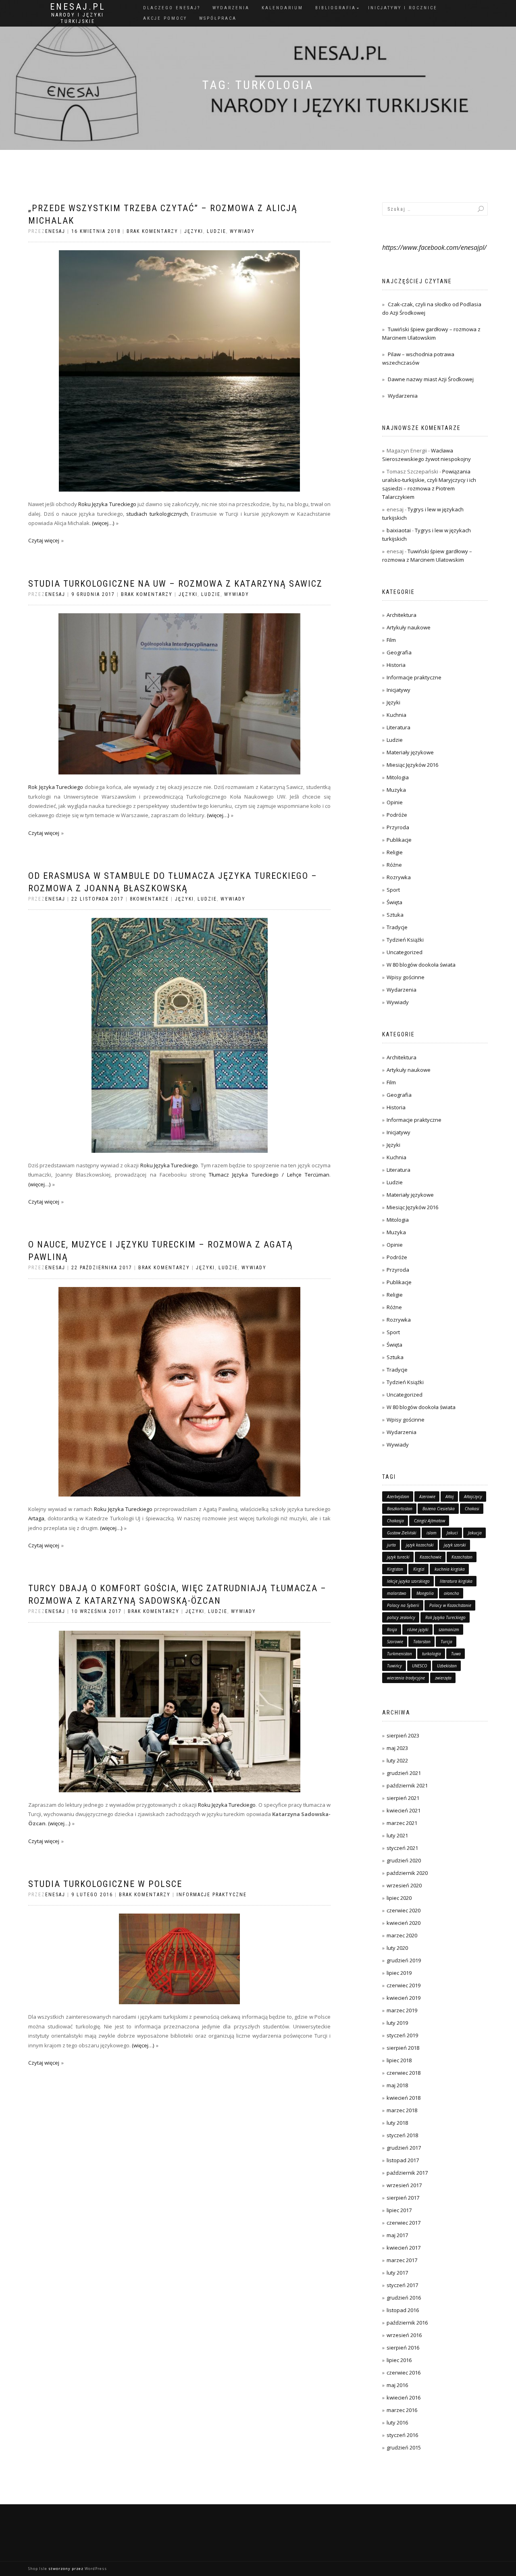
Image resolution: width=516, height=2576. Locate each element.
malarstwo (397, 1593)
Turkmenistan (399, 1654)
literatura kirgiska (456, 1581)
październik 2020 (407, 1873)
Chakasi (472, 1509)
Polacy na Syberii (403, 1605)
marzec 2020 (402, 1935)
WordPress (96, 2569)
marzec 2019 (402, 2010)
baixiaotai (399, 530)
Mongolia (425, 1593)
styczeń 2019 (402, 2035)
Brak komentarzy (152, 231)
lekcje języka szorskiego (408, 1581)
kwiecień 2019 (404, 1998)
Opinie (395, 802)
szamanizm (449, 1629)
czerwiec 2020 (404, 1910)
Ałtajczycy (473, 1497)
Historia (396, 665)
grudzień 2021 (404, 1773)
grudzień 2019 (404, 1960)
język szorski (455, 1545)
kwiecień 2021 (404, 1810)
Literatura (398, 727)
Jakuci (452, 1533)
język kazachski (420, 1545)
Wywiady (242, 231)
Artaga (36, 1518)
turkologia (432, 1654)
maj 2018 (397, 2085)
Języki (194, 231)
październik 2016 (407, 2323)
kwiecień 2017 (404, 2248)
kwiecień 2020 (404, 1923)
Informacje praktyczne (212, 1895)
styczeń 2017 (402, 2285)
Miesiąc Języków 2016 (412, 765)
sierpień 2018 (403, 2048)
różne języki (418, 1629)
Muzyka (396, 790)
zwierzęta (443, 1678)
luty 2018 (397, 2123)
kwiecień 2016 (404, 2397)
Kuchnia (396, 715)
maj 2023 (397, 1748)
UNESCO (419, 1666)
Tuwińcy (394, 1666)
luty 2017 (397, 2273)
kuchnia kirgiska (450, 1569)
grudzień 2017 (404, 2148)
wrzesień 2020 (404, 1885)
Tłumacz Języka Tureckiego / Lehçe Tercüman (269, 1175)
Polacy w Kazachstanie (450, 1605)
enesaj (55, 231)
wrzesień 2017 (404, 2185)
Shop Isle (38, 2569)
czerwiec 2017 (404, 2223)
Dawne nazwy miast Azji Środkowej (431, 379)
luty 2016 (397, 2422)
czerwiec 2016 (404, 2373)
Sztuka (395, 915)
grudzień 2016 (404, 2298)
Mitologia (398, 777)
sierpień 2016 (403, 2348)
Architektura (402, 615)
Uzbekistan (447, 1666)
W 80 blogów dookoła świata (421, 965)
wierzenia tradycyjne (406, 1678)
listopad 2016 (403, 2310)
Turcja (446, 1642)
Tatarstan (422, 1642)
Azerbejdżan (398, 1497)
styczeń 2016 (402, 2435)
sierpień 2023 (403, 1735)
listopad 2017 (403, 2160)
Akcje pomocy (165, 18)
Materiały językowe (410, 752)
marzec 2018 (402, 2110)
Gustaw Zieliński (402, 1533)
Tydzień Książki (405, 940)
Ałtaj (450, 1497)
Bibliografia (336, 8)
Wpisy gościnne (406, 977)
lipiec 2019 (399, 1973)
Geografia (399, 652)
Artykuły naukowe (409, 627)
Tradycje (397, 927)
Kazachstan (462, 1557)
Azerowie (427, 1497)
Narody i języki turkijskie (78, 18)
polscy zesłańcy (401, 1617)
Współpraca (218, 18)
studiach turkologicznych (157, 514)
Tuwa (456, 1654)
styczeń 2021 (402, 1848)
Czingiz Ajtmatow (430, 1521)
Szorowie (395, 1642)
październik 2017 (407, 2173)
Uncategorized (405, 952)
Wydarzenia (231, 8)
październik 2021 (407, 1785)
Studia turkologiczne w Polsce (105, 1884)
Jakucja (475, 1533)
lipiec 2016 (399, 2360)
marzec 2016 (402, 2410)
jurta (391, 1545)
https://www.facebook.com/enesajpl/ (434, 247)
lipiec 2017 (399, 2210)
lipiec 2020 (399, 1898)
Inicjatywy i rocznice (403, 8)
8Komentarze (149, 899)
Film (391, 640)
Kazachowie (431, 1557)
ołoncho (451, 1593)
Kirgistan (395, 1569)
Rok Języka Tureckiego (56, 787)
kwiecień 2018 (404, 2098)
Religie (395, 852)
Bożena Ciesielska (439, 1509)
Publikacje (399, 840)
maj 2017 (397, 2235)
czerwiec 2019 (404, 1985)
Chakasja (395, 1521)
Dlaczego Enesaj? (172, 8)
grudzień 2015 (404, 2447)
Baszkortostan (400, 1509)
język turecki (398, 1557)
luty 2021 (397, 1835)
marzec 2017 (402, 2260)
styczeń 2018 (402, 2135)
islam (432, 1533)
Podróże (397, 815)
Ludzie (216, 231)
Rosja (392, 1629)
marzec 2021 (402, 1823)
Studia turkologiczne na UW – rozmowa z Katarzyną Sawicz (175, 584)
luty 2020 (397, 1948)
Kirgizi (419, 1569)
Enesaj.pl (78, 7)
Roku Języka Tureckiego (107, 504)
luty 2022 (397, 1760)
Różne (394, 865)
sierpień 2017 (403, 2198)
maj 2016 (397, 2385)
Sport (393, 890)
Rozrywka (399, 877)
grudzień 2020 (404, 1860)
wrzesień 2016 (404, 2335)
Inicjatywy (398, 690)
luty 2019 (397, 2023)
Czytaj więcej (44, 540)
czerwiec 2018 (404, 2073)
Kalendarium (282, 8)
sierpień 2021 (403, 1798)
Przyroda (398, 827)
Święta (394, 902)
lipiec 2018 (399, 2060)
